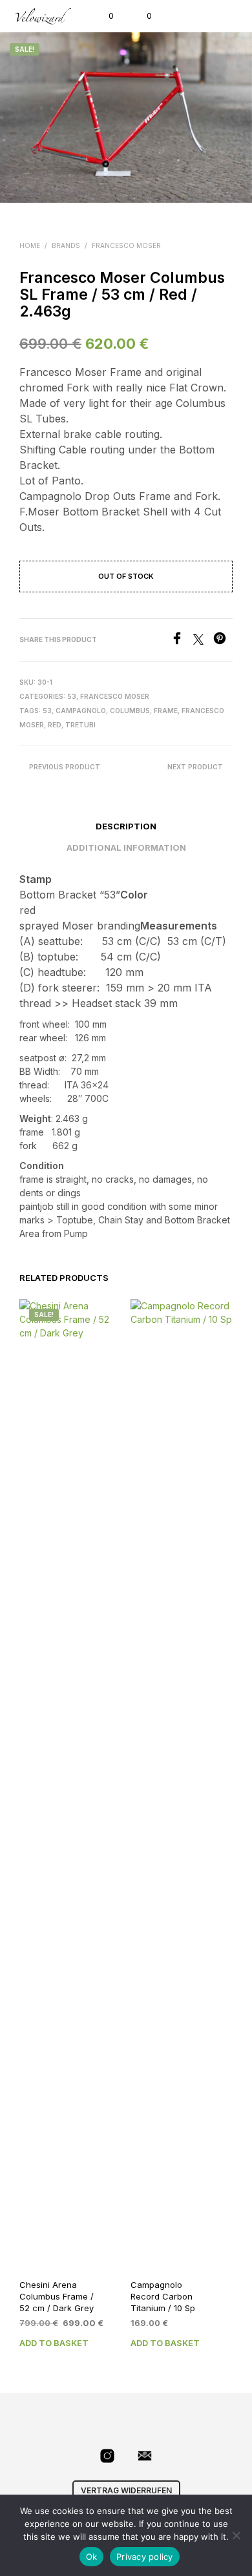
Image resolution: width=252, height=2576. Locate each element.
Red (55, 725)
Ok (92, 2557)
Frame (166, 711)
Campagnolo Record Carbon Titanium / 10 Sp (163, 2296)
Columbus (130, 711)
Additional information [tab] (126, 847)
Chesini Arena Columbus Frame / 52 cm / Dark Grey (57, 2296)
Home (30, 245)
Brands (66, 245)
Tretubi (80, 725)
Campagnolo (81, 711)
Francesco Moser (126, 245)
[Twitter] (203, 641)
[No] (236, 2535)
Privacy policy (145, 2557)
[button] (102, 16)
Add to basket (54, 2343)
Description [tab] (126, 826)
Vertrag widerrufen (126, 2490)
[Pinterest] (223, 641)
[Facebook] (182, 641)
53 (72, 696)
